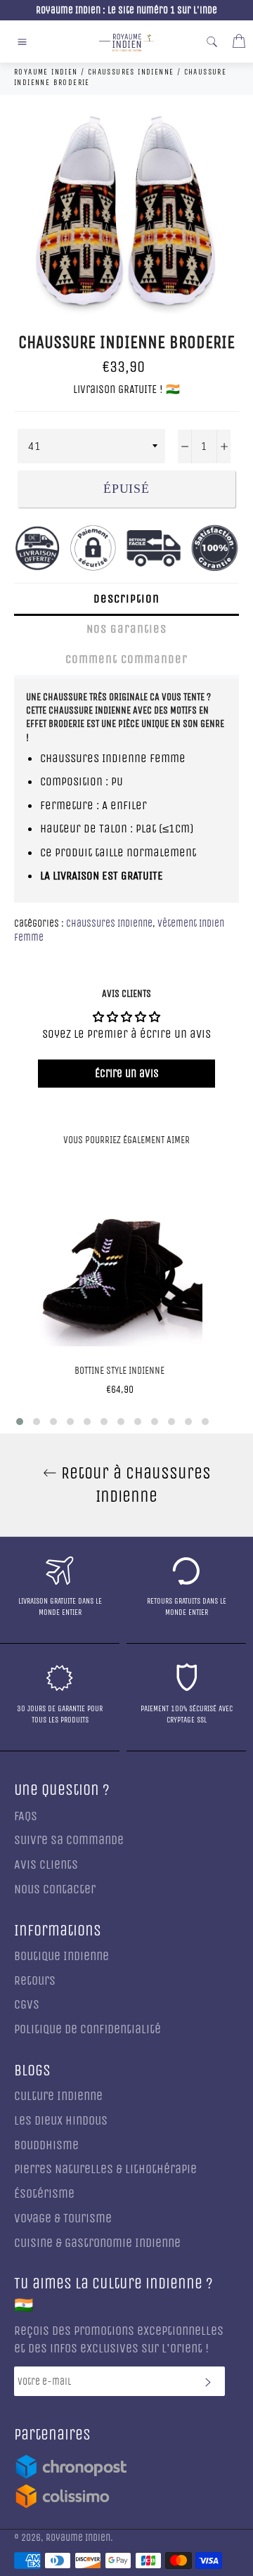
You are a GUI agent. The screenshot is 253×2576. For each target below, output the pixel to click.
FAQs (26, 1816)
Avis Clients (46, 1865)
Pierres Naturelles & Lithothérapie (105, 2169)
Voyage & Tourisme (63, 2218)
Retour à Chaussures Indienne (134, 1485)
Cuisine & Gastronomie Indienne (97, 2243)
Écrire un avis (127, 1073)
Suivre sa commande (69, 1840)
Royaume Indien (78, 2538)
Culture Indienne (58, 2096)
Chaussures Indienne (109, 923)
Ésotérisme (44, 2194)
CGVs (27, 2005)
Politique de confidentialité (87, 2029)
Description (126, 599)
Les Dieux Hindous (61, 2121)
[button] (20, 1422)
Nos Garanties (126, 629)
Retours (35, 1981)
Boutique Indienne (61, 1956)
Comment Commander (126, 659)
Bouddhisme (46, 2145)
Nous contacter (55, 1889)
